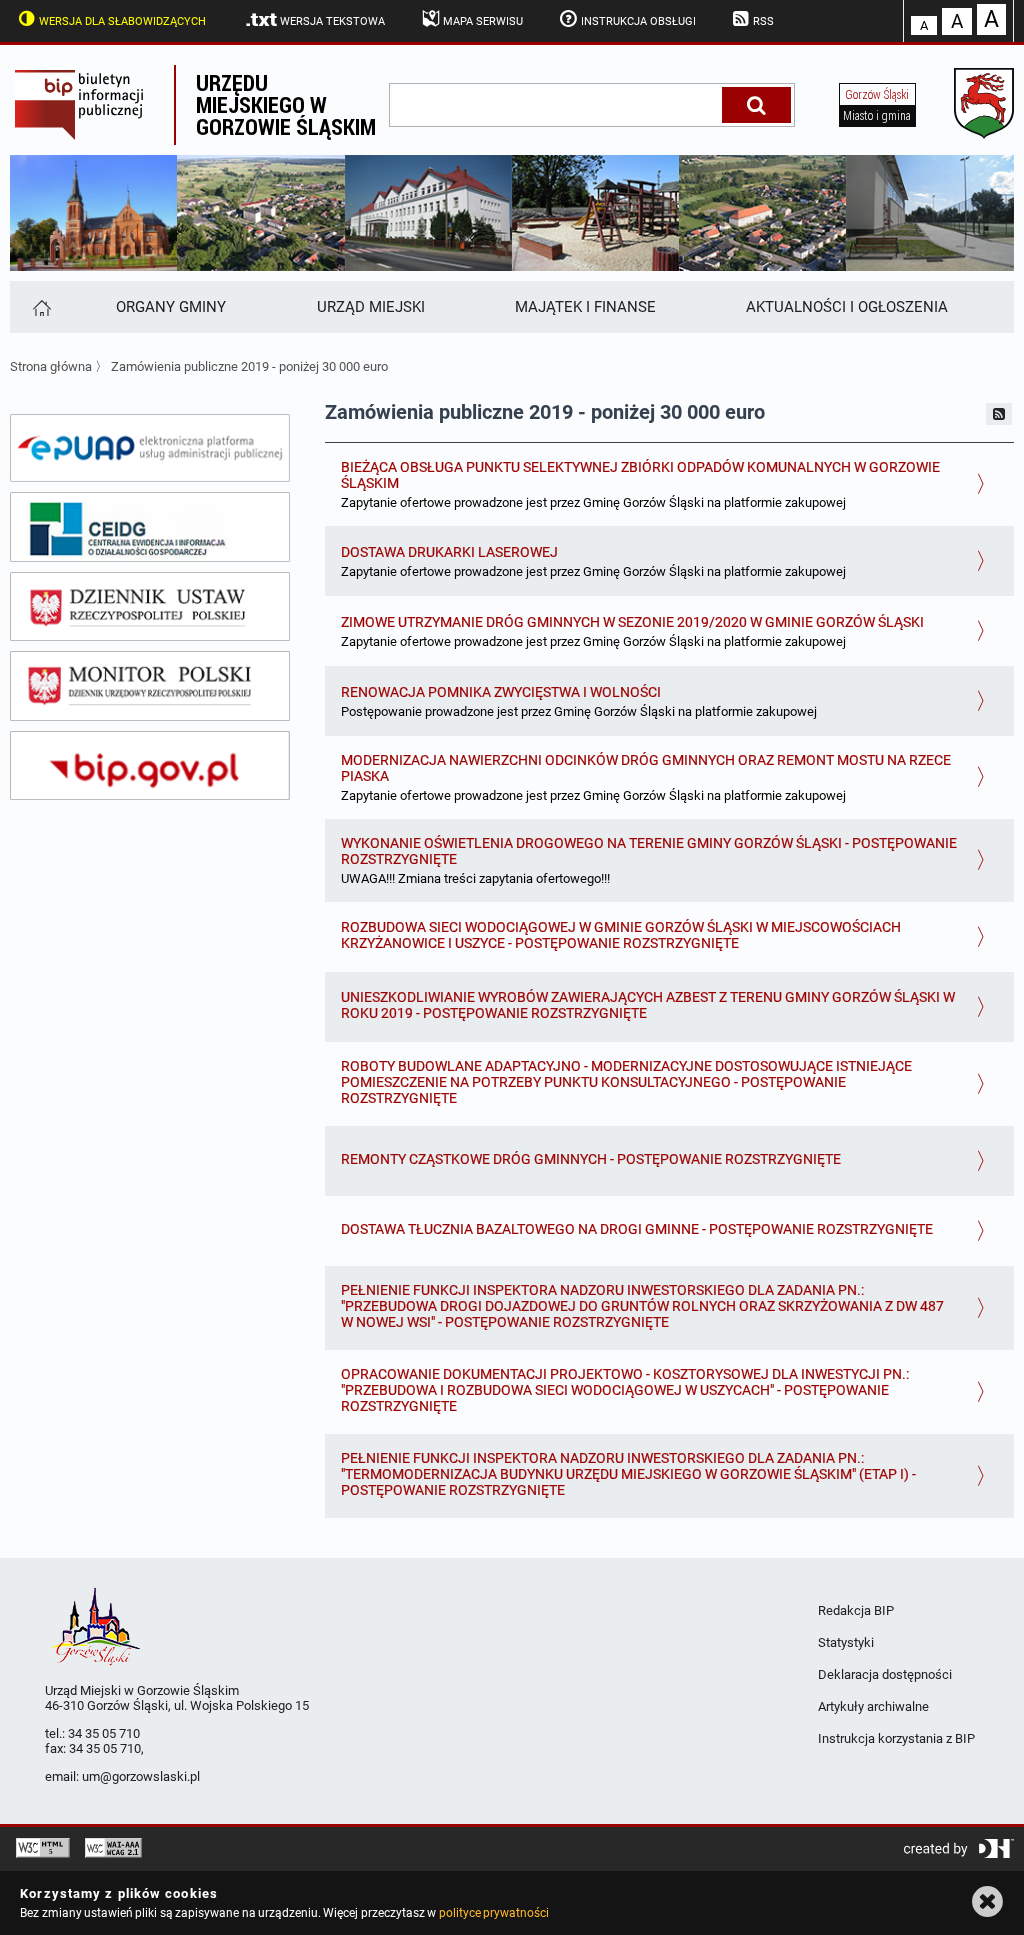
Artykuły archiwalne (873, 1706)
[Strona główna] (40, 307)
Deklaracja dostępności (885, 1674)
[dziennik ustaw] (150, 607)
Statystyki (846, 1642)
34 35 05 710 (104, 1733)
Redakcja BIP (856, 1610)
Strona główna (51, 366)
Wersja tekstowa (332, 21)
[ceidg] (150, 527)
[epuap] (150, 448)
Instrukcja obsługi (638, 21)
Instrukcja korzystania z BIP (896, 1738)
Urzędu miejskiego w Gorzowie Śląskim (286, 104)
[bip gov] (150, 766)
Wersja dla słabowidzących (122, 21)
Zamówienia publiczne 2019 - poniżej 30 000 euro (249, 366)
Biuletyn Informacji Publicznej (92, 105)
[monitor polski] (150, 686)
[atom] (999, 414)
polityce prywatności (494, 1913)
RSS (763, 21)
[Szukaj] (756, 105)
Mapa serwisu (483, 21)
